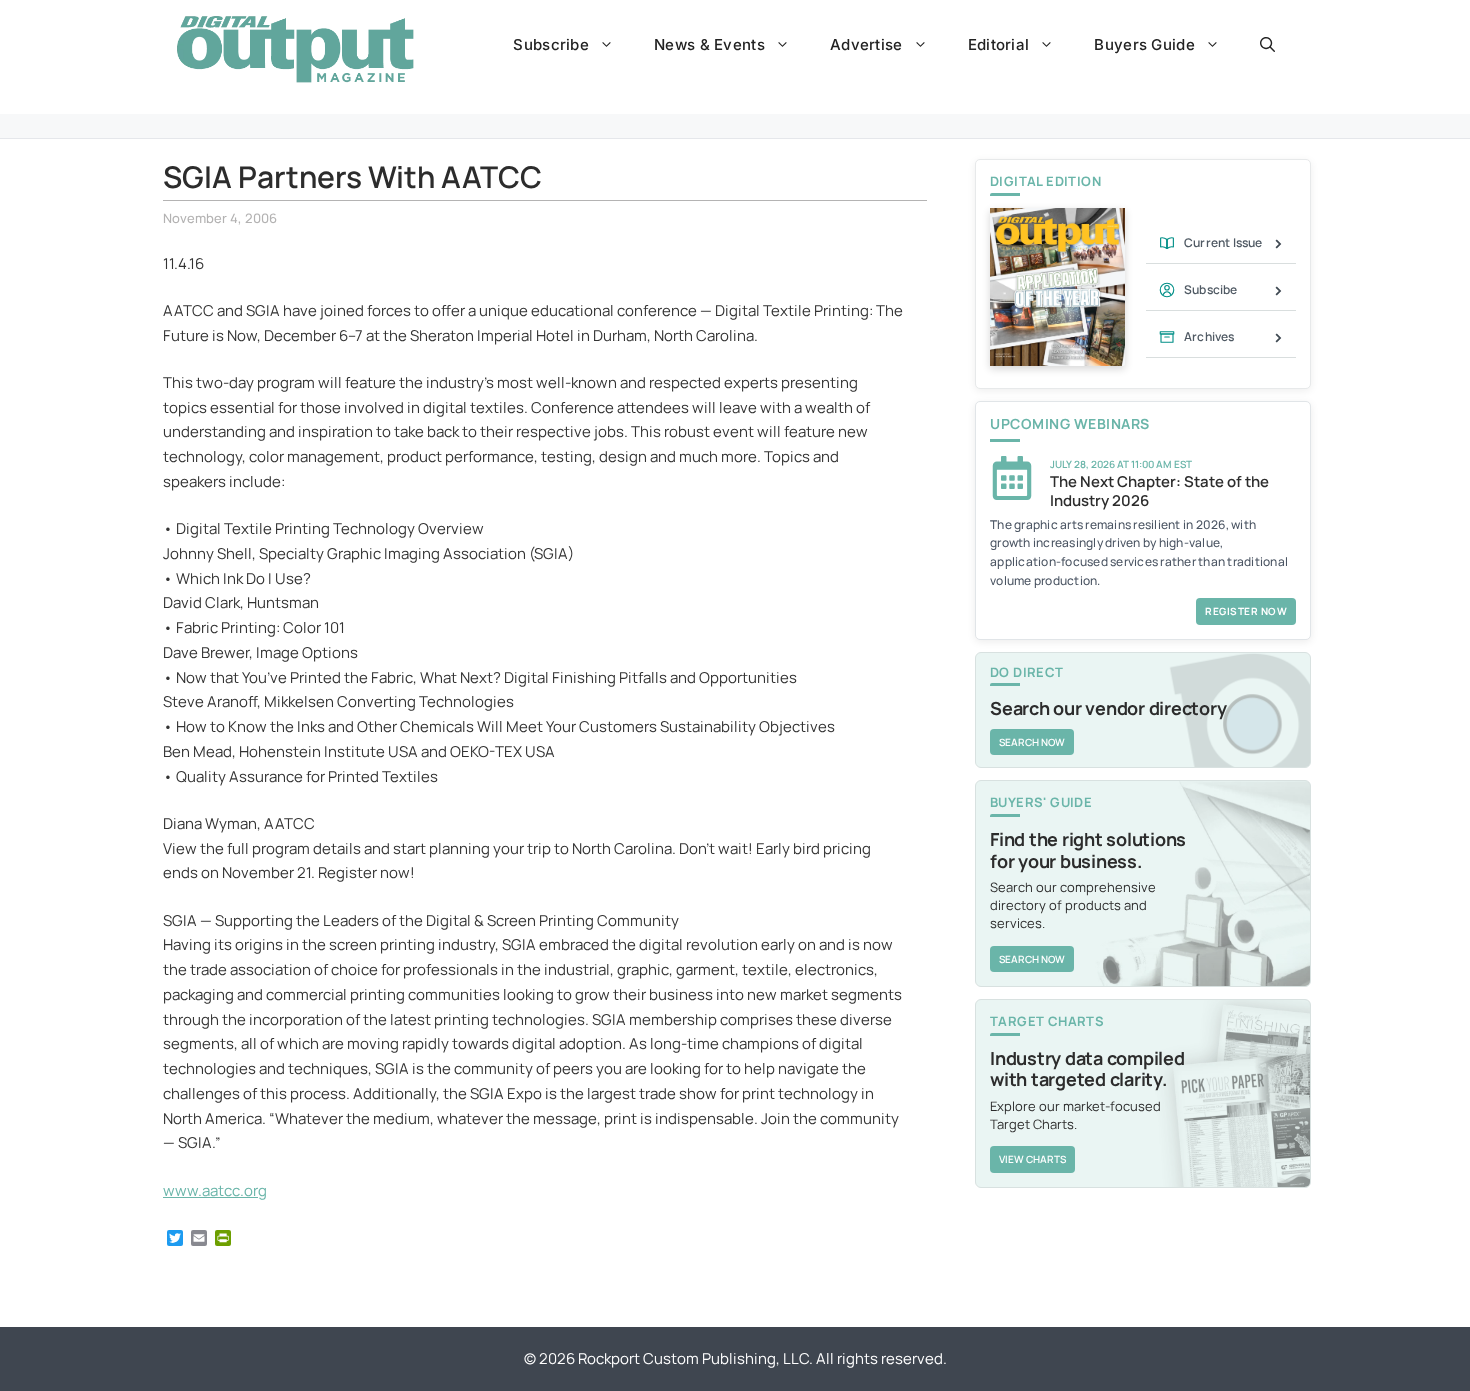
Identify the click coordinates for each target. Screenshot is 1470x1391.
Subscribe (551, 44)
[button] (1267, 45)
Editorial (999, 44)
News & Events (709, 44)
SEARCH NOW (1032, 742)
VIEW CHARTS (1032, 1159)
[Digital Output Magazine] (295, 49)
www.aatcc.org (215, 1190)
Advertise (866, 44)
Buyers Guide (1144, 44)
